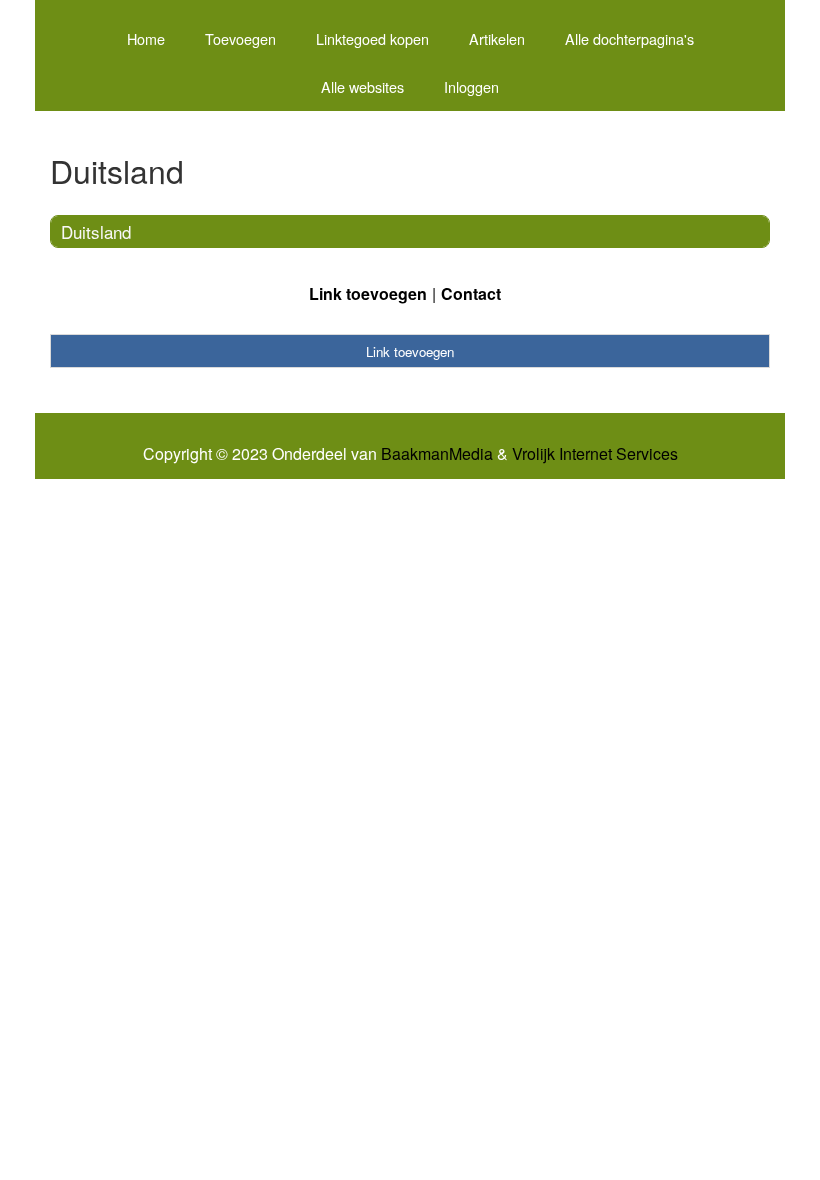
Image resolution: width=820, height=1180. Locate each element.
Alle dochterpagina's (629, 38)
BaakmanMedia (437, 454)
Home (146, 38)
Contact (471, 293)
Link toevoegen (368, 293)
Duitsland (96, 231)
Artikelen (497, 38)
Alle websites (362, 86)
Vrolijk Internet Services (595, 454)
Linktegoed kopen (372, 38)
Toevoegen (240, 38)
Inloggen (471, 86)
